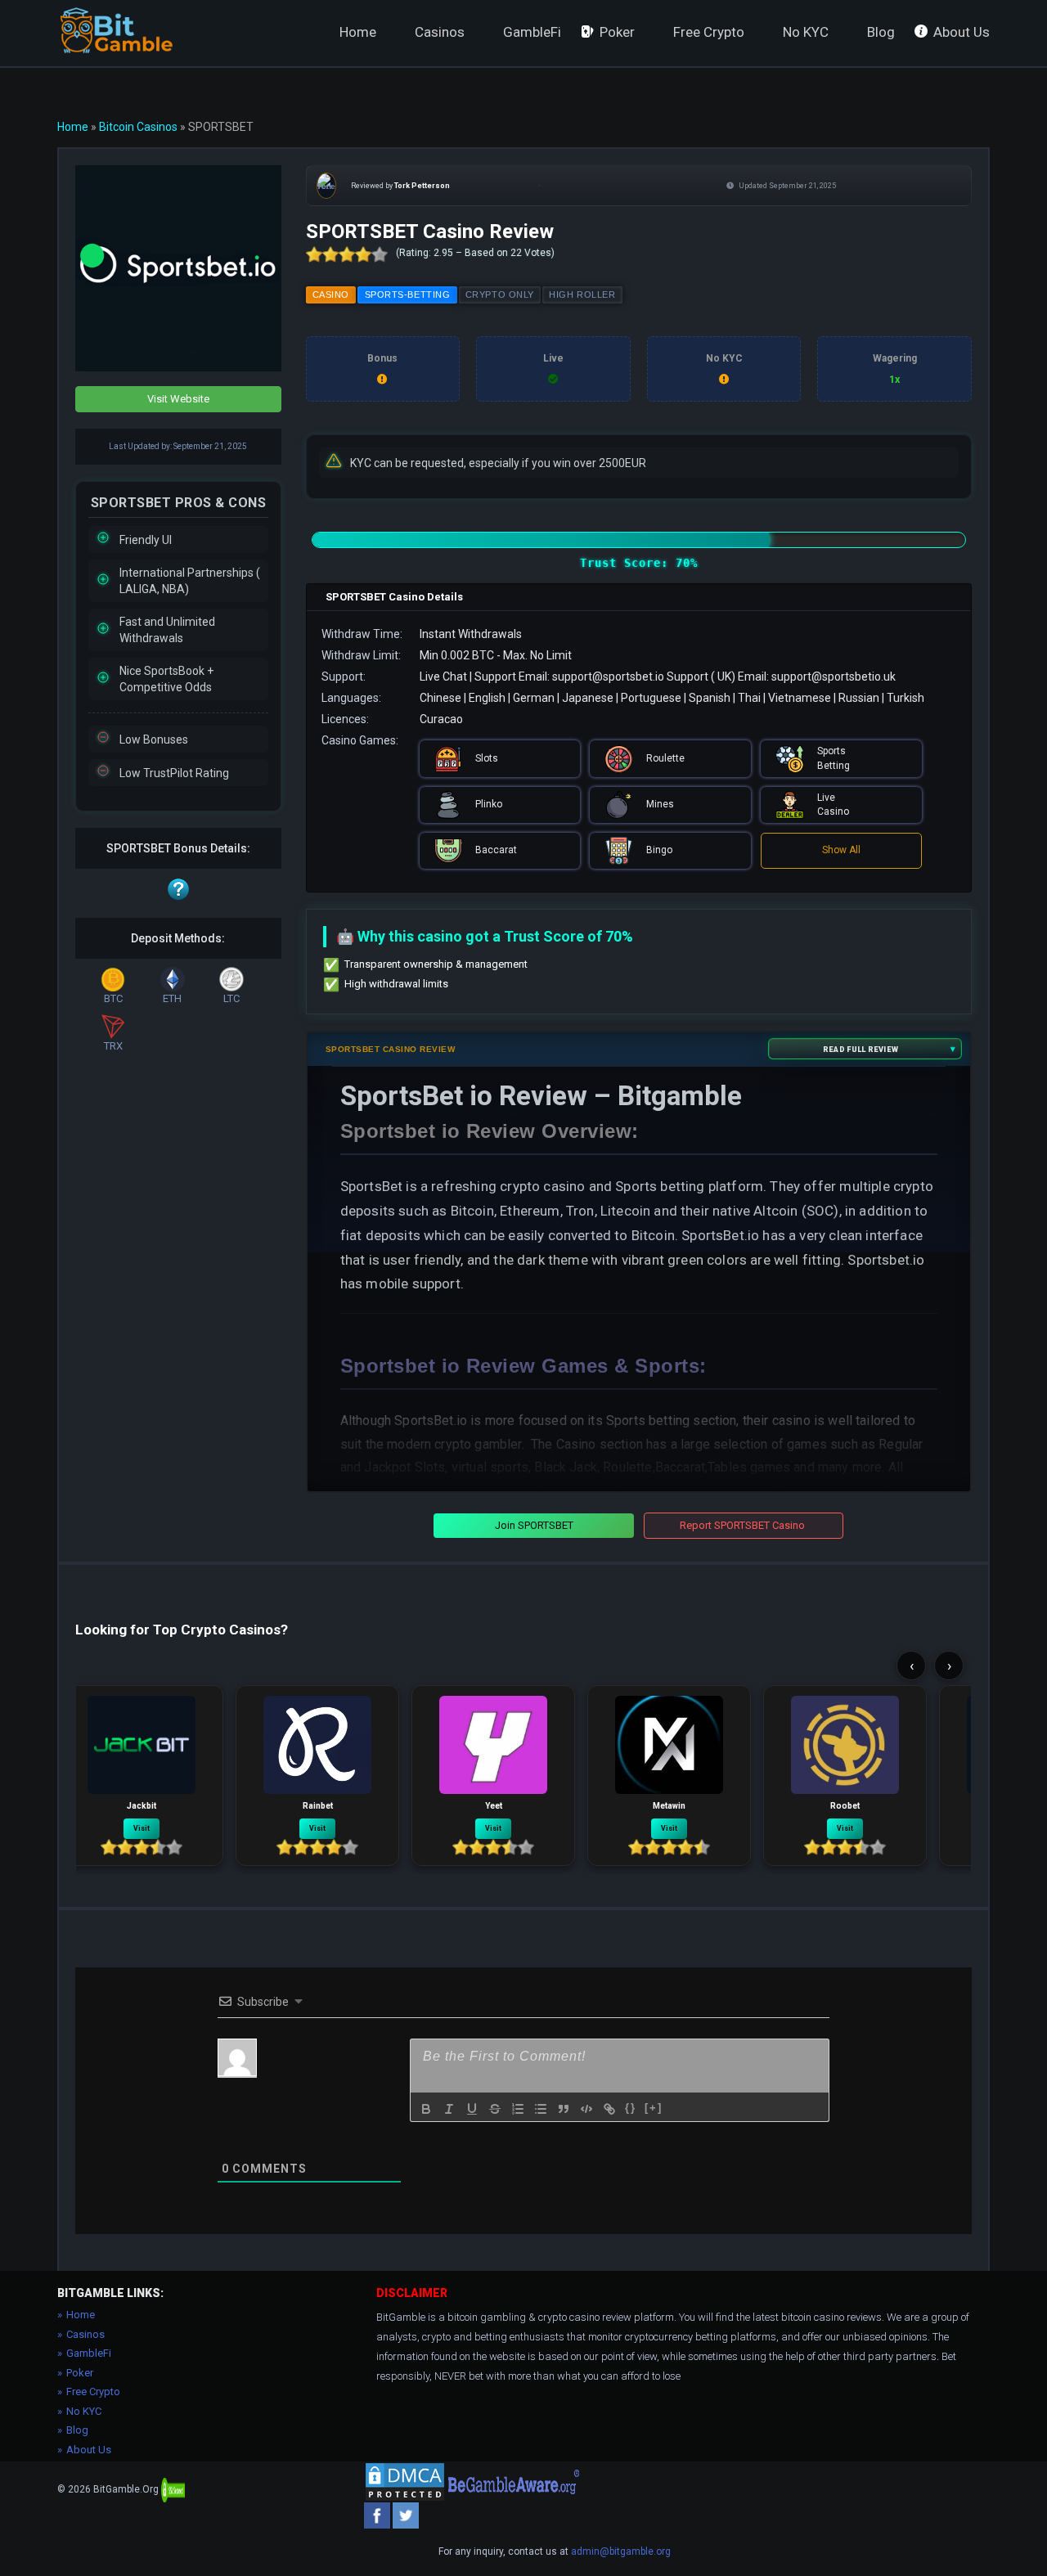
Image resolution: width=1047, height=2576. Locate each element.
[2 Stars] (330, 254)
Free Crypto (709, 32)
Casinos (440, 32)
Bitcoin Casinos (138, 127)
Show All (841, 850)
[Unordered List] (541, 2109)
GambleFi (532, 32)
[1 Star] (314, 254)
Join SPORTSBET (534, 1525)
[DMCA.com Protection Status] (405, 2482)
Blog (881, 32)
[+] (654, 2108)
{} (631, 2108)
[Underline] (472, 2109)
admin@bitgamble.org (621, 2551)
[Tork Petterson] (330, 186)
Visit (142, 1828)
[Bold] (426, 2109)
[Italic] (449, 2109)
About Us (962, 32)
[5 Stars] (380, 254)
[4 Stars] (363, 254)
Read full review (861, 1049)
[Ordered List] (518, 2109)
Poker (617, 32)
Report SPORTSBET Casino (742, 1525)
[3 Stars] (347, 254)
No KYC (806, 32)
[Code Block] (586, 2109)
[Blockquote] (564, 2109)
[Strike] (495, 2109)
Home (358, 32)
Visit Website (178, 399)
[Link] (609, 2109)
